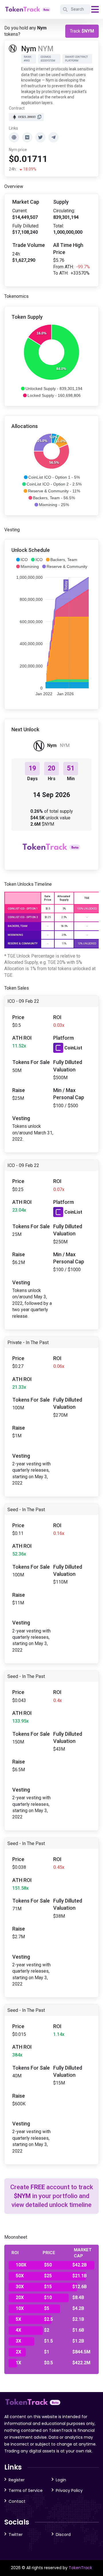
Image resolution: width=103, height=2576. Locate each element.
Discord (63, 2535)
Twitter (16, 2535)
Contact (17, 2501)
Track (82, 31)
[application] (51, 360)
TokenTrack (80, 2568)
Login (61, 2480)
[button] (51, 389)
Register (17, 2480)
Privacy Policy (69, 2490)
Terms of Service (26, 2490)
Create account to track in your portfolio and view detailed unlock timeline (52, 2196)
